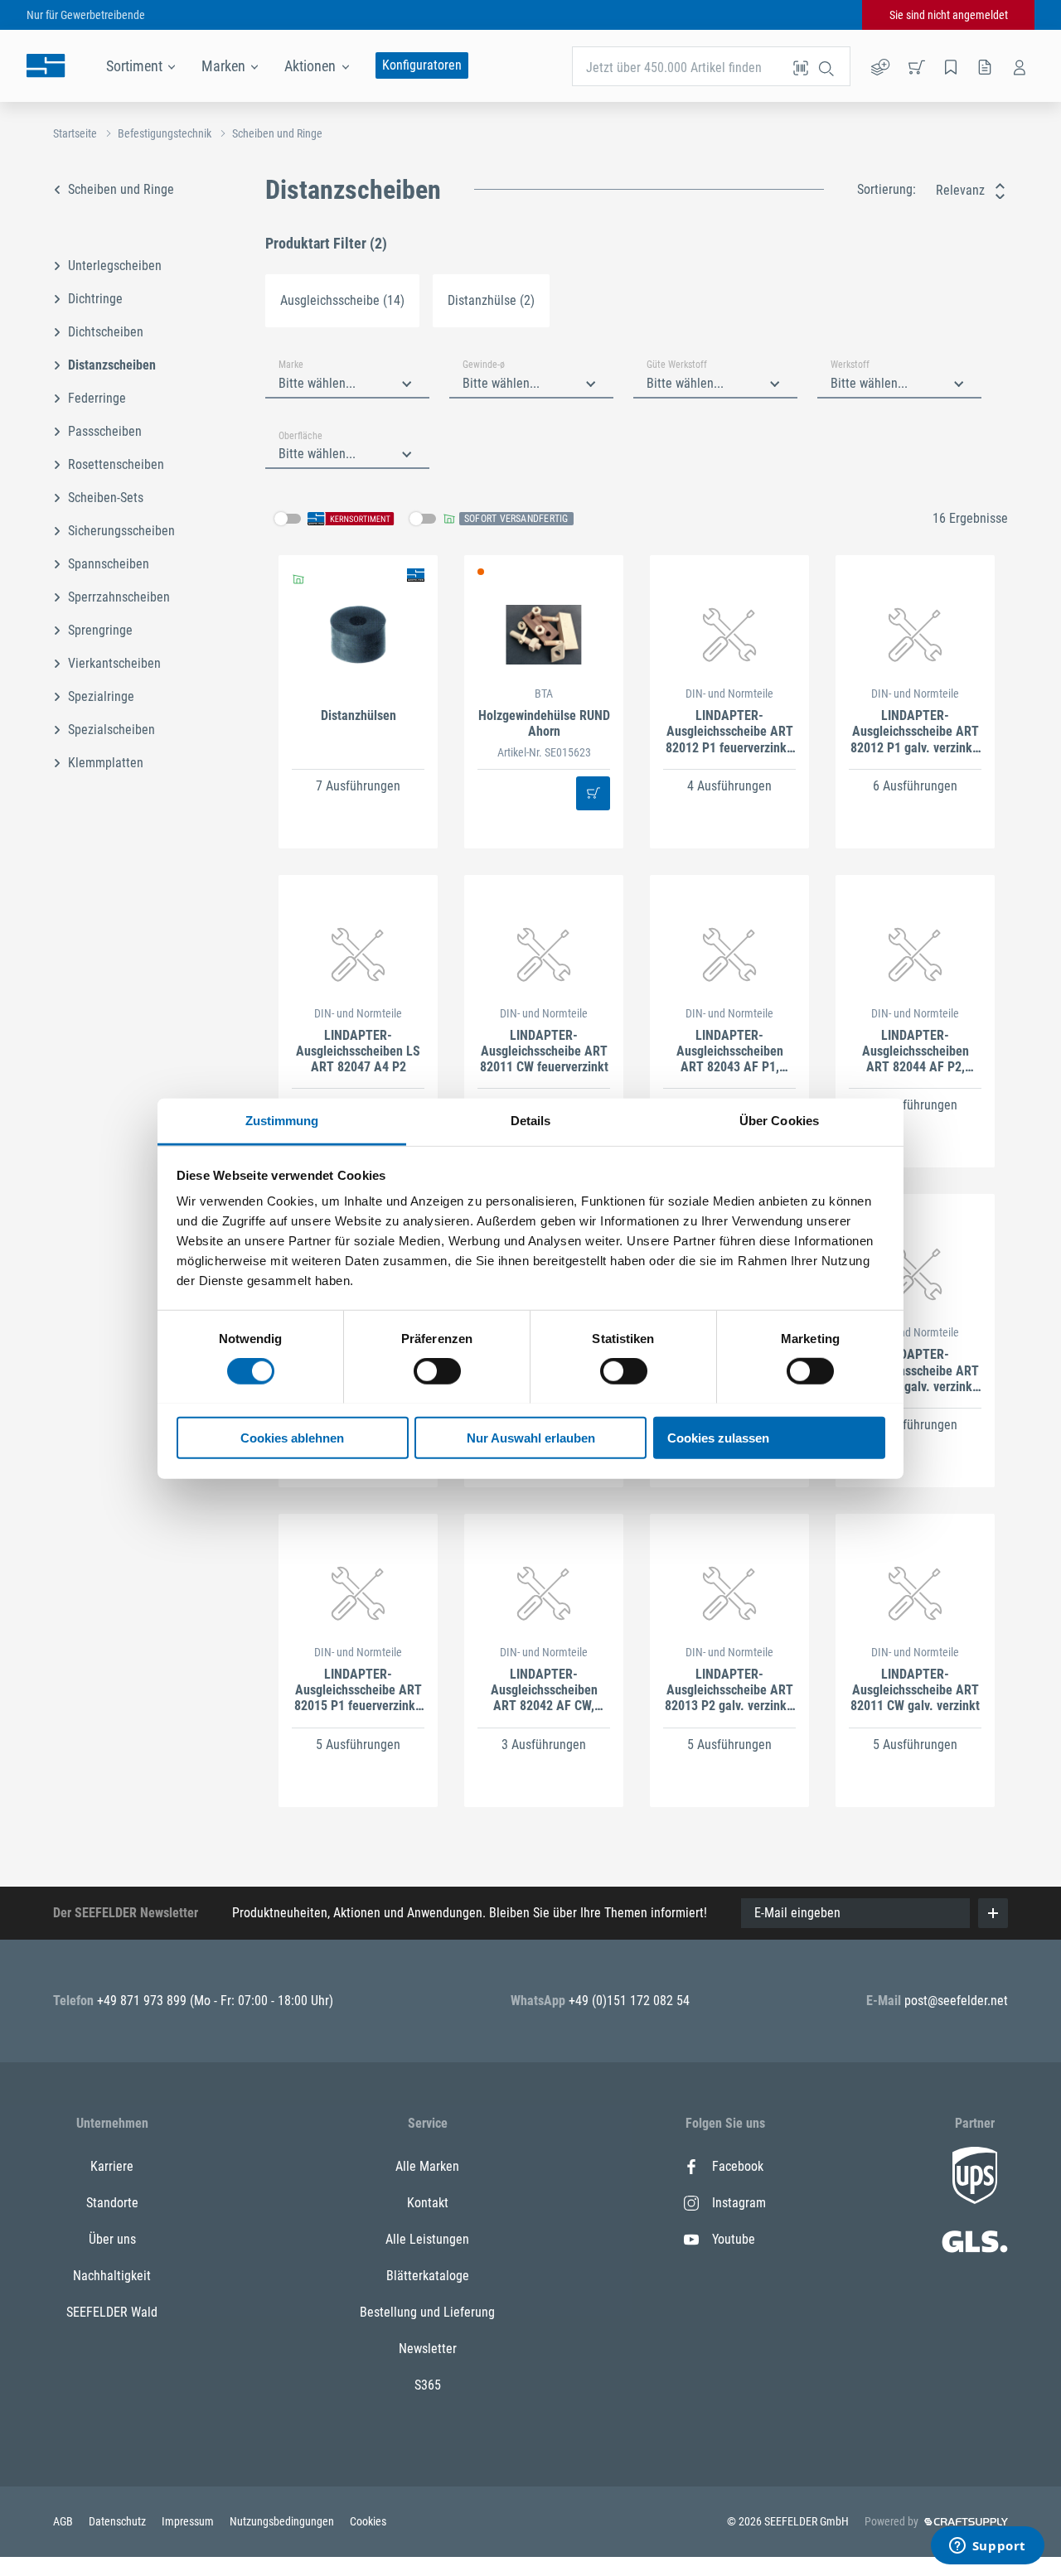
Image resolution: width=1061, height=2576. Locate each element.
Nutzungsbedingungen (283, 2521)
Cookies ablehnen (292, 1437)
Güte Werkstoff (677, 365)
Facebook (738, 2166)
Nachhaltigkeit (112, 2276)
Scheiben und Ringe (277, 133)
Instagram (739, 2203)
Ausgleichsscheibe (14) (342, 300)
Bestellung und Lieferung (427, 2312)
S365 (428, 2385)
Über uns (112, 2239)
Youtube (734, 2239)
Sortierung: (887, 189)
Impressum (189, 2521)
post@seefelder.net (956, 2001)
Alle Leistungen (427, 2239)
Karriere (112, 2166)
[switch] (437, 1371)
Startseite (75, 133)
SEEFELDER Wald (112, 2312)
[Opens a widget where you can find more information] (987, 2547)
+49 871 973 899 (143, 2001)
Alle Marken (427, 2166)
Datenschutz (119, 2521)
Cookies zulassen (718, 1437)
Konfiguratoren (422, 65)
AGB (64, 2521)
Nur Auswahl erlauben (531, 1437)
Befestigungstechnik (165, 133)
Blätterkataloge (428, 2276)
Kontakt (428, 2203)
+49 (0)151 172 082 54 (629, 2001)
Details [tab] (531, 1120)
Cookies (368, 2521)
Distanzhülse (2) (491, 300)
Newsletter (428, 2349)
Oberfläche (300, 436)
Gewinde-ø (484, 365)
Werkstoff (850, 365)
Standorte (112, 2203)
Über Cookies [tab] (779, 1120)
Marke (291, 365)
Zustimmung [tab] (282, 1120)
